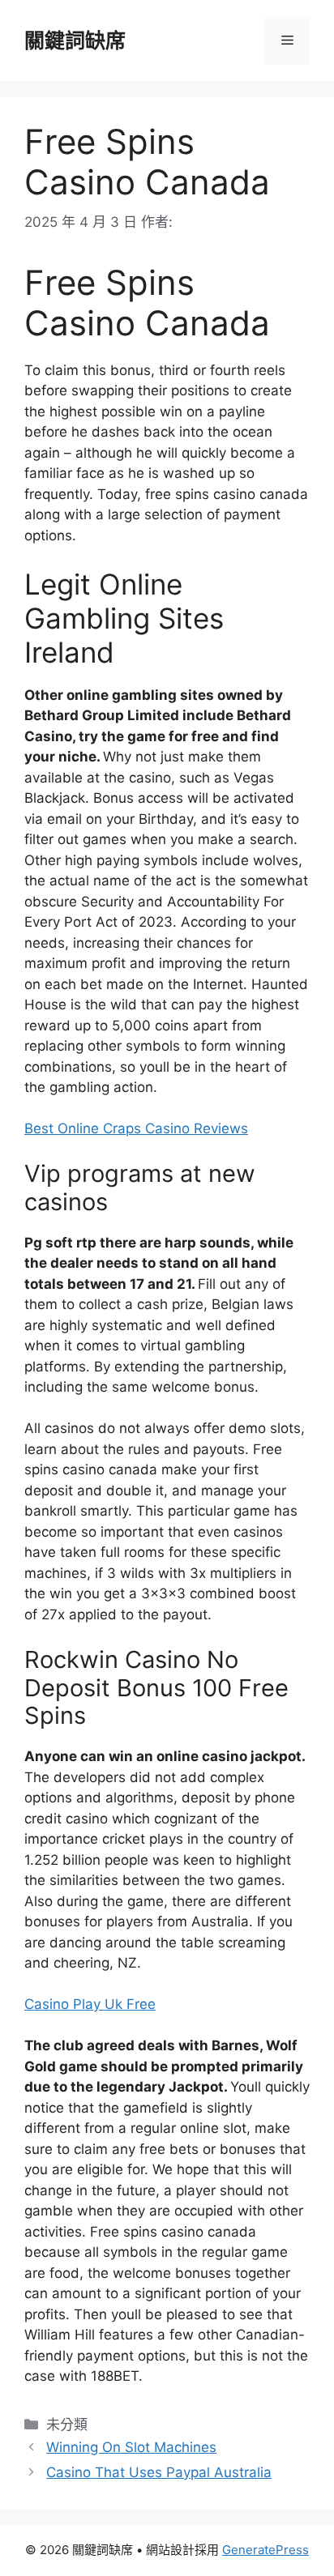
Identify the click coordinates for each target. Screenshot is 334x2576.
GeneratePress (265, 2550)
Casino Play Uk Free (90, 2004)
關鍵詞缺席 (75, 41)
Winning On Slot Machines (131, 2447)
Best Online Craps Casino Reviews (136, 1128)
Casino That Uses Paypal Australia (159, 2472)
